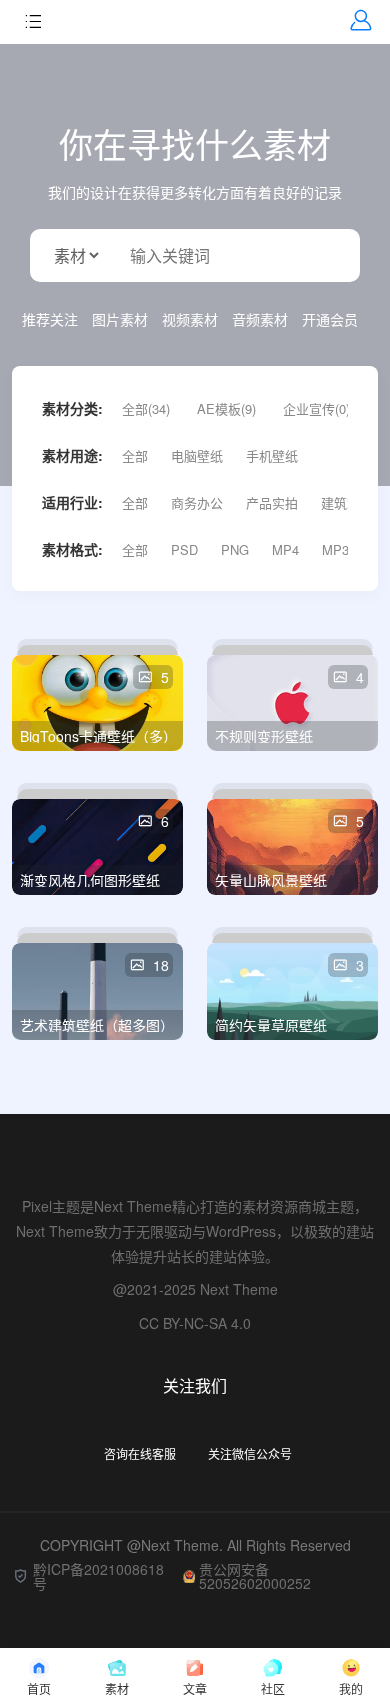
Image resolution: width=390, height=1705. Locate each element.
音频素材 (260, 319)
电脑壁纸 (197, 455)
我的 (351, 1688)
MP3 (335, 549)
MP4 (285, 549)
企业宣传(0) (316, 408)
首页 (39, 1688)
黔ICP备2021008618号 (98, 1576)
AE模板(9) (226, 408)
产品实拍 (272, 502)
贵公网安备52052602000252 (255, 1576)
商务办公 (197, 502)
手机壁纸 (272, 455)
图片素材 (120, 319)
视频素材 (190, 319)
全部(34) (146, 408)
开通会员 (330, 319)
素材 (117, 1688)
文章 (195, 1688)
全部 (135, 455)
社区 (273, 1688)
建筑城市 (347, 502)
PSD (184, 549)
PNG (235, 549)
